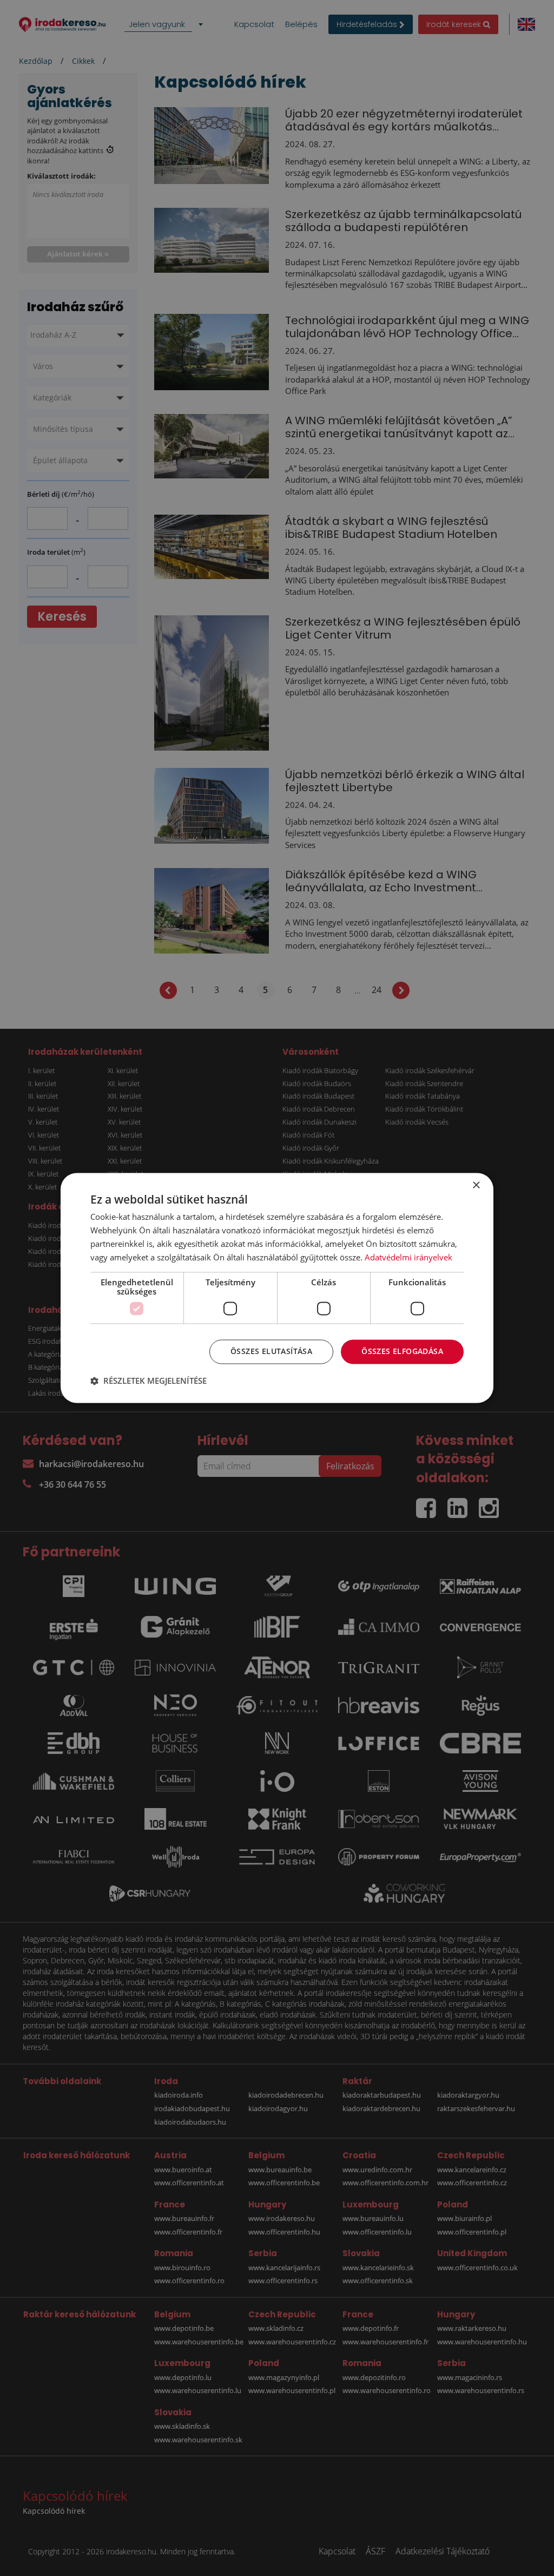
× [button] (476, 1185)
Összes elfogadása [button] (402, 1352)
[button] (149, 1381)
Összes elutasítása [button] (271, 1352)
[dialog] (277, 1288)
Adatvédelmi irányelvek (408, 1257)
